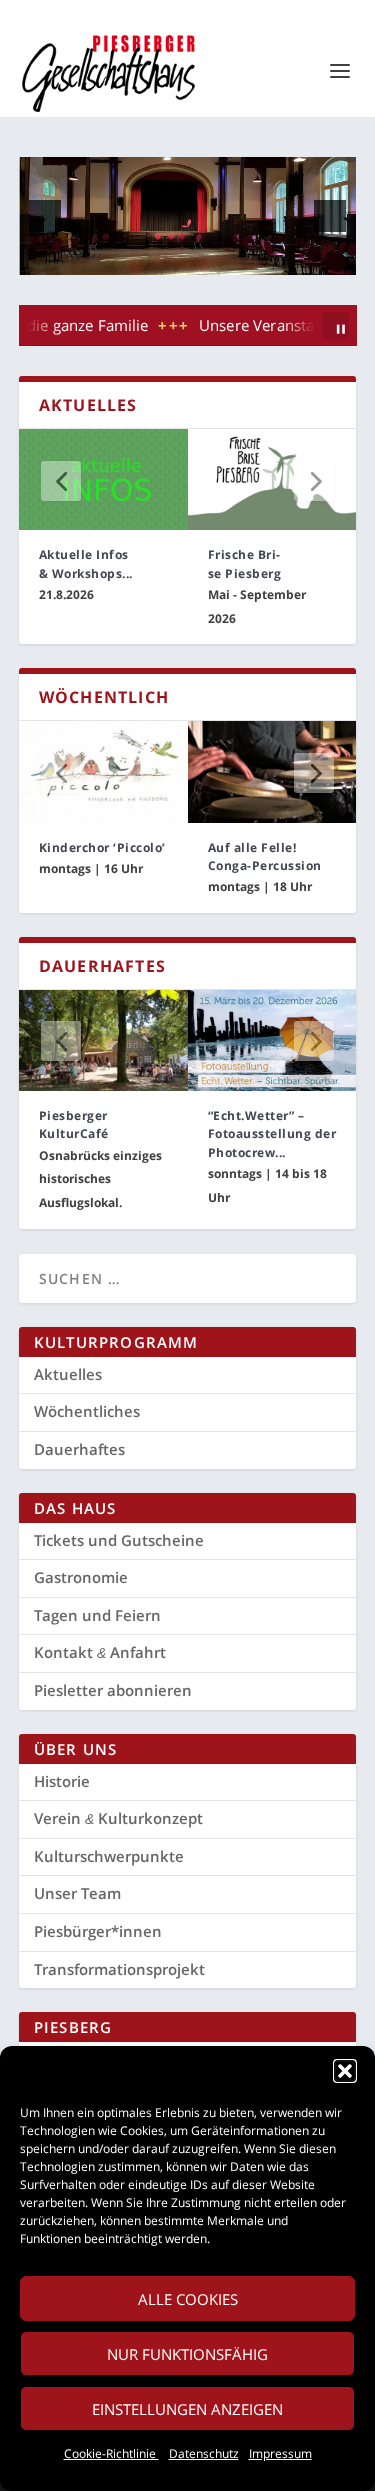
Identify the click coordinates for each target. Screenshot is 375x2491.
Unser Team (77, 1893)
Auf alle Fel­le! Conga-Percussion (265, 856)
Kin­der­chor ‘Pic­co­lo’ (102, 847)
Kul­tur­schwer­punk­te (109, 1856)
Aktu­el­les (68, 1374)
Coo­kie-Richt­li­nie (111, 2453)
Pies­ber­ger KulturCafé (74, 1124)
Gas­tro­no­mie (81, 1577)
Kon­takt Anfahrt (100, 1652)
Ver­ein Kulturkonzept (118, 1818)
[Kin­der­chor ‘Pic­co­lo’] (103, 771)
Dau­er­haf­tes (79, 1449)
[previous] (45, 216)
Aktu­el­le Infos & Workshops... (86, 563)
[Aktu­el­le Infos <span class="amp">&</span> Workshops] (103, 479)
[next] (330, 216)
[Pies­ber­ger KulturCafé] (103, 1040)
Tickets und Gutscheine (119, 1540)
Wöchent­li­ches (87, 1411)
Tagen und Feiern (97, 1615)
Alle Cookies (188, 2299)
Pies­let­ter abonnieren (113, 1690)
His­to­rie (62, 1781)
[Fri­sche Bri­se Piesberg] (272, 479)
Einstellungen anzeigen (187, 2409)
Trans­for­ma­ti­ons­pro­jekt (119, 1969)
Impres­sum (280, 2453)
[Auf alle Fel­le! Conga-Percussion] (272, 771)
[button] (345, 2071)
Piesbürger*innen (98, 1931)
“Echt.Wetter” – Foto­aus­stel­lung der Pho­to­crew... (272, 1133)
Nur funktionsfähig (187, 2354)
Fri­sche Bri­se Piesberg (245, 563)
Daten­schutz (204, 2453)
